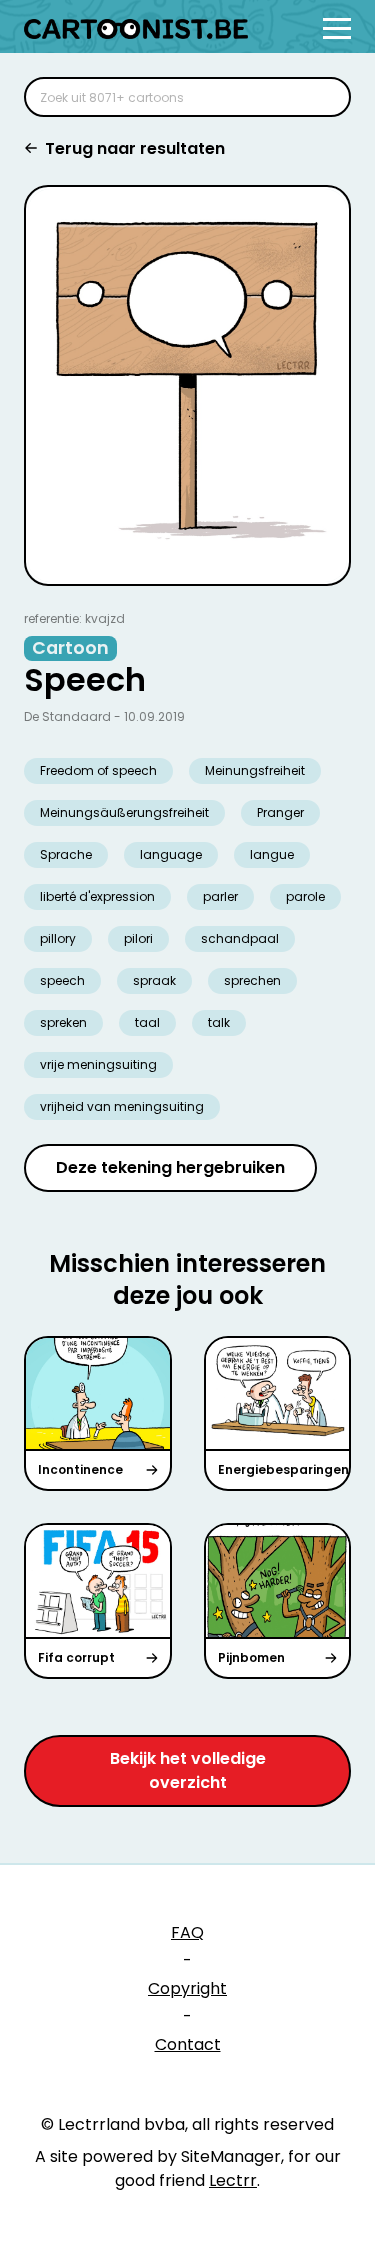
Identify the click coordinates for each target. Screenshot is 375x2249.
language (171, 854)
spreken (63, 1022)
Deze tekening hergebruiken (170, 1167)
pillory (58, 938)
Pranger (280, 812)
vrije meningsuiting (98, 1064)
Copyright (187, 1988)
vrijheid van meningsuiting (122, 1106)
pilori (138, 938)
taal (147, 1022)
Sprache (66, 854)
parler (220, 896)
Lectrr (233, 2180)
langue (272, 854)
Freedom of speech (98, 770)
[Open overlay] (337, 28)
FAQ (187, 1932)
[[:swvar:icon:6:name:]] (323, 97)
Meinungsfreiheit (255, 770)
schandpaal (240, 938)
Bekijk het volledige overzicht (188, 1770)
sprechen (252, 980)
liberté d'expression (97, 896)
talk (219, 1022)
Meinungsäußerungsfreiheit (124, 812)
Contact (188, 2044)
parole (305, 896)
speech (62, 980)
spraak (154, 980)
